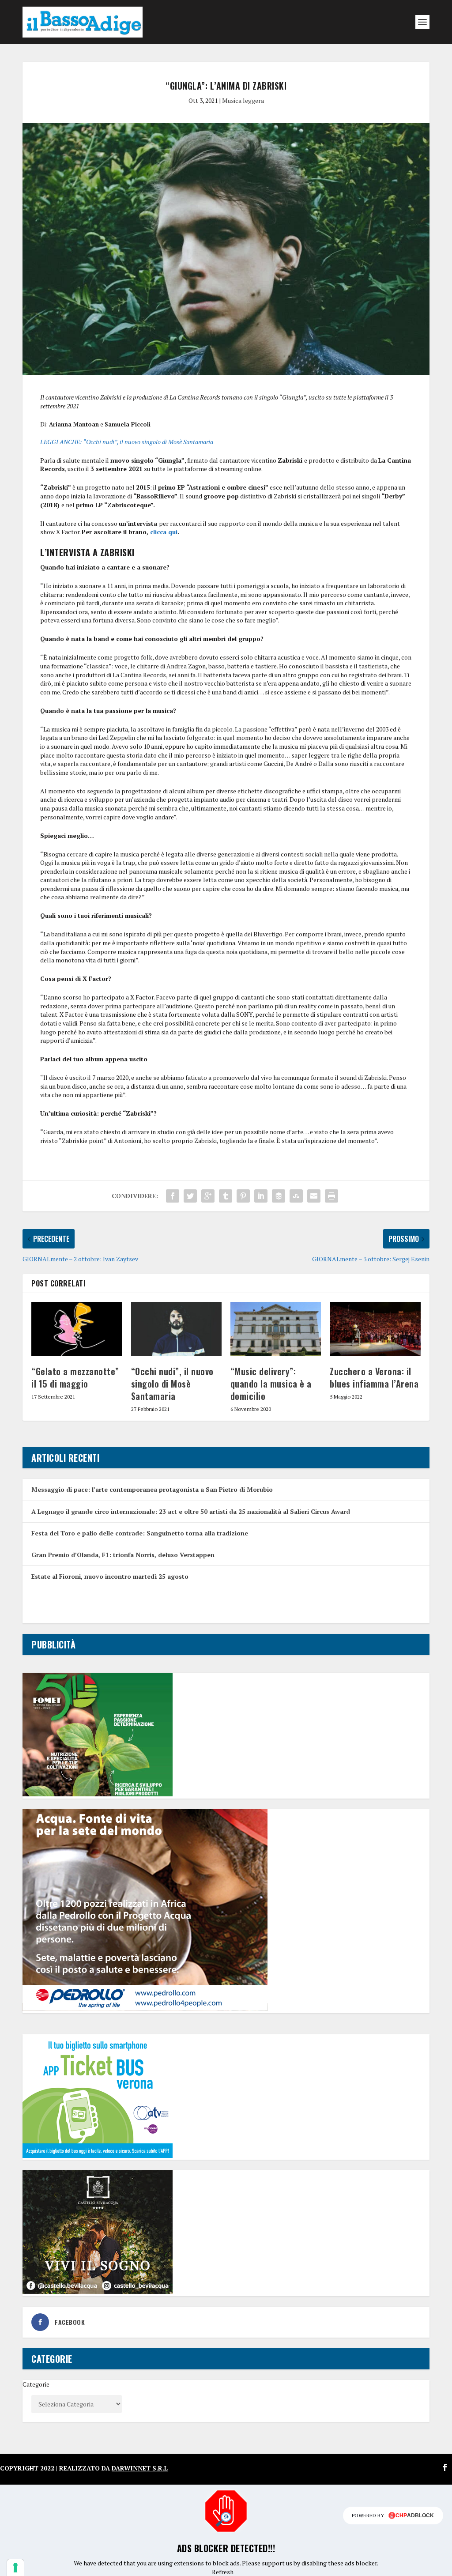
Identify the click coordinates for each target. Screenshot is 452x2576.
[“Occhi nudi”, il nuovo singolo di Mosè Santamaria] (176, 1329)
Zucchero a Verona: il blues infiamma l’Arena (374, 1377)
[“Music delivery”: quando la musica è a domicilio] (276, 1329)
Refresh (223, 2572)
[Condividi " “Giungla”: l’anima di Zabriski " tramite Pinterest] (243, 1196)
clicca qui (164, 532)
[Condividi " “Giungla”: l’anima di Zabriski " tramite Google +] (208, 1196)
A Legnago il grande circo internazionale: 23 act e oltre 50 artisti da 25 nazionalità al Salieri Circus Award (191, 1511)
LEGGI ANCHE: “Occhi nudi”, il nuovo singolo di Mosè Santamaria (127, 442)
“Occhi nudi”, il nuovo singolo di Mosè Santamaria (172, 1384)
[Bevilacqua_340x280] (98, 2291)
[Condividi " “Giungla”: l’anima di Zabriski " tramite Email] (314, 1196)
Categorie (36, 2384)
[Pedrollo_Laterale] (145, 2008)
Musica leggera (243, 100)
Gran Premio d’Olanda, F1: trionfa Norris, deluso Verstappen (123, 1555)
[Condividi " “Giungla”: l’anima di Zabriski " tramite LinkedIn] (261, 1196)
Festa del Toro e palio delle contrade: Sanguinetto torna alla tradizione (140, 1533)
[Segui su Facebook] (445, 2467)
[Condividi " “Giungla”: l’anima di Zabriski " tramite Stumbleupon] (296, 1196)
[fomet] (98, 1794)
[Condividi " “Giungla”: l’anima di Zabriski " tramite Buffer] (279, 1196)
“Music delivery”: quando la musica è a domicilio (271, 1384)
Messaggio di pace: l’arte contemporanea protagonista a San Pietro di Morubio (152, 1489)
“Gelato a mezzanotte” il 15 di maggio (75, 1377)
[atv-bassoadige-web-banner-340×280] (98, 2155)
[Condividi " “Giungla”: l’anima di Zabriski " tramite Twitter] (190, 1196)
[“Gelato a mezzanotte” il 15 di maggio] (77, 1329)
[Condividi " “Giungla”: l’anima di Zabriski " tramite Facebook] (173, 1196)
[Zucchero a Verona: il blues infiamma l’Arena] (375, 1329)
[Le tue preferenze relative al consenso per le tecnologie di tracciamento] (15, 2568)
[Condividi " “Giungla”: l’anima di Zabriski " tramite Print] (331, 1196)
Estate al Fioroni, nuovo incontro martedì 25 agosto (110, 1576)
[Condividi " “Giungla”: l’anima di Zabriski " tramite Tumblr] (226, 1196)
